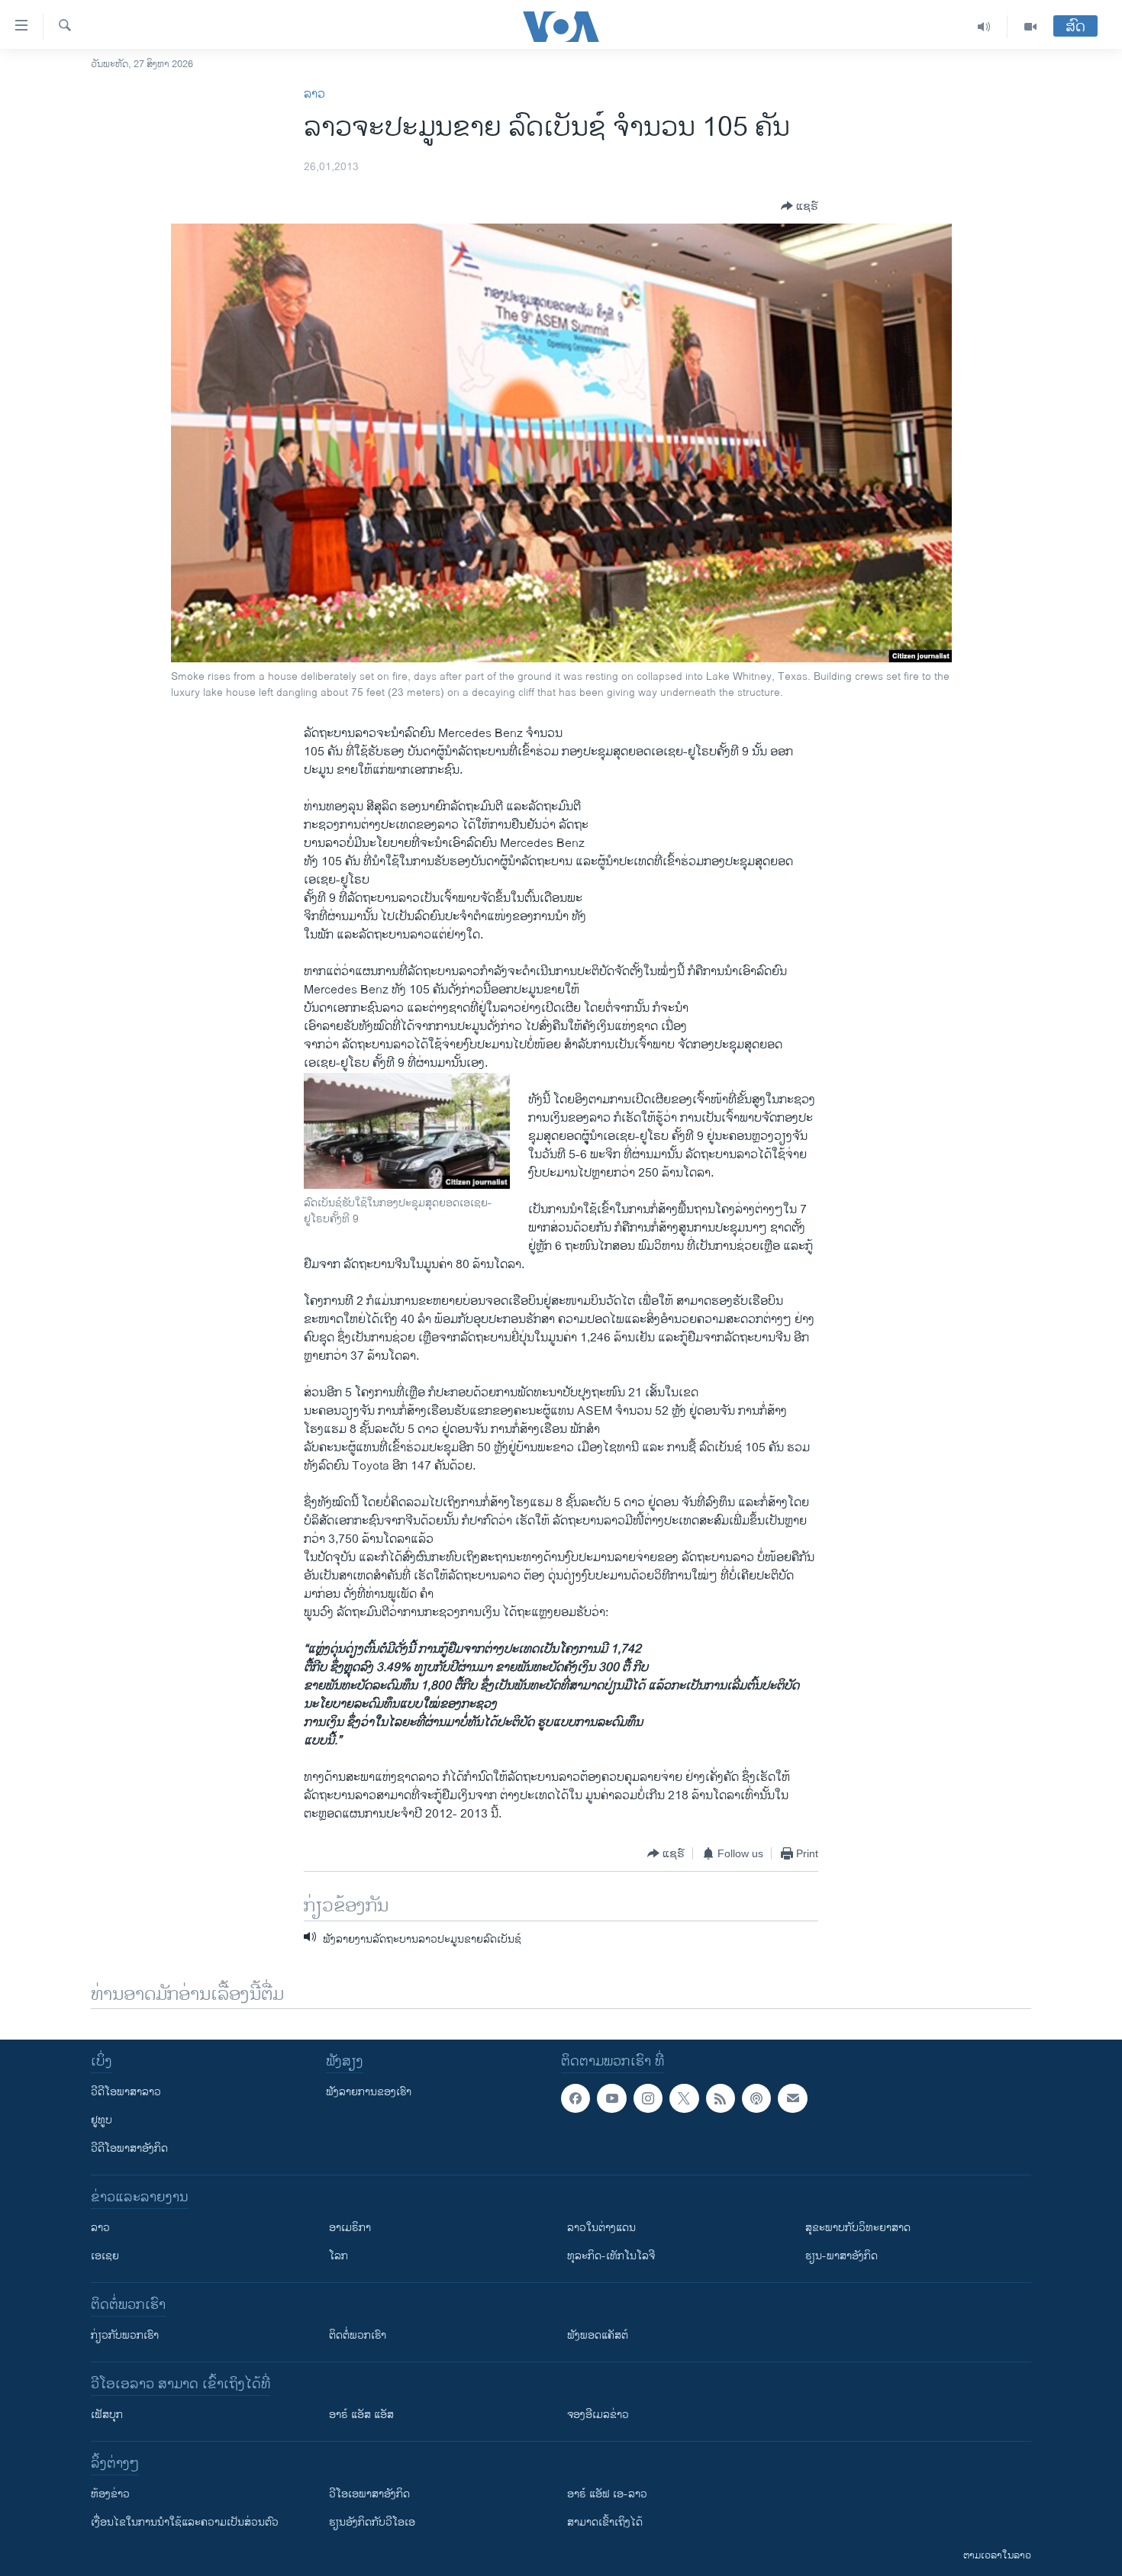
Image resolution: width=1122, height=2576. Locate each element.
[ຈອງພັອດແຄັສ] (792, 2098)
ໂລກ (339, 2256)
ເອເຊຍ (105, 2256)
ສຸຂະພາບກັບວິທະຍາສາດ (858, 2228)
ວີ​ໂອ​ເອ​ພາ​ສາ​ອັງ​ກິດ (369, 2494)
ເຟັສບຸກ (107, 2415)
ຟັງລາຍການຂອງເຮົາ (369, 2092)
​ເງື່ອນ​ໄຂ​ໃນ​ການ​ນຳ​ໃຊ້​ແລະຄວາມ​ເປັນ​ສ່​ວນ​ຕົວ (185, 2522)
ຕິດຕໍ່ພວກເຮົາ (358, 2335)
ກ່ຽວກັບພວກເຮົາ (125, 2335)
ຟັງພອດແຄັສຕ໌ (598, 2335)
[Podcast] (756, 2098)
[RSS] (721, 2098)
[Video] (1030, 27)
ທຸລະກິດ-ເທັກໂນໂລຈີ (611, 2256)
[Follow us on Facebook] (576, 2098)
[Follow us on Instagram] (648, 2098)
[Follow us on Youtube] (611, 2098)
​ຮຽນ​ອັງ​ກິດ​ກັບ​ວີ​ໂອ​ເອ (372, 2522)
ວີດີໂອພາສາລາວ (126, 2092)
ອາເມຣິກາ (350, 2228)
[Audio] (984, 27)
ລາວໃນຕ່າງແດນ (601, 2228)
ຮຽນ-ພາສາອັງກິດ (841, 2256)
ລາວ (314, 94)
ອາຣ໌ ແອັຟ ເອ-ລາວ (607, 2494)
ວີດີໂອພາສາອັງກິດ (129, 2148)
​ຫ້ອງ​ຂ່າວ (110, 2494)
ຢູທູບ (102, 2120)
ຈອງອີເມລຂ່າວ (598, 2415)
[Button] (800, 206)
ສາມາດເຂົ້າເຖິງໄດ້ (605, 2522)
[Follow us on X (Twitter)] (684, 2098)
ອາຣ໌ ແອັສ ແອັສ (361, 2415)
